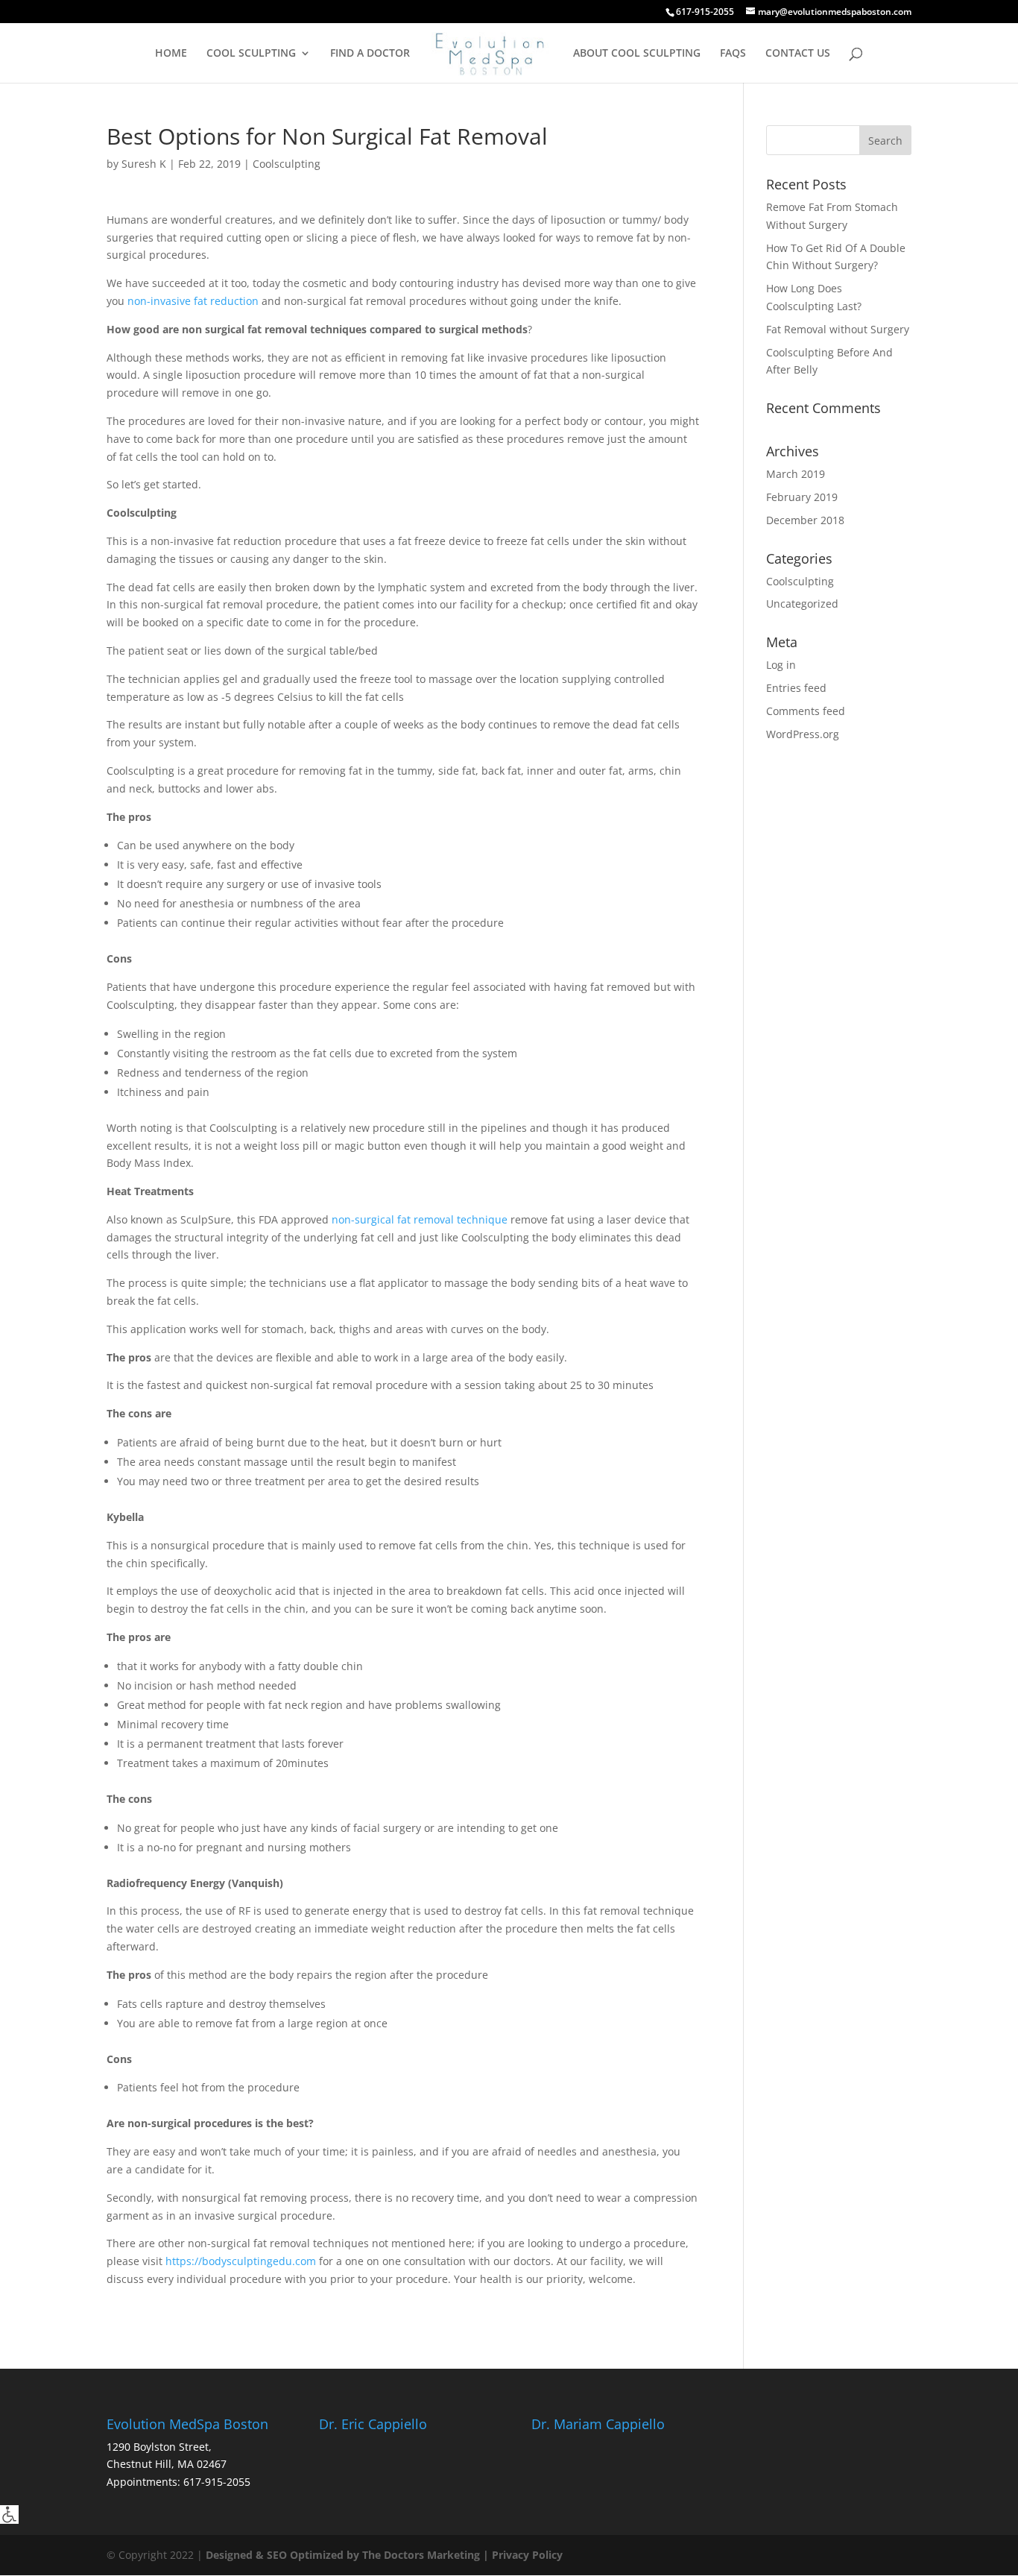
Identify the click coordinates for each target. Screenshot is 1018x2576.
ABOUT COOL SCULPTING (637, 54)
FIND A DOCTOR (370, 54)
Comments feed (806, 711)
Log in (781, 665)
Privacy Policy (527, 2555)
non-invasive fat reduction (193, 301)
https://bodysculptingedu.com (241, 2261)
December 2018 (805, 520)
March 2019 (796, 474)
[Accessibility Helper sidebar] (9, 2514)
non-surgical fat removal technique (420, 1219)
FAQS (733, 54)
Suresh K (144, 164)
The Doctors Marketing (421, 2555)
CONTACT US (798, 54)
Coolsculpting (287, 164)
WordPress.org (803, 734)
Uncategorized (802, 604)
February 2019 (802, 497)
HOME (171, 54)
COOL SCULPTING (251, 54)
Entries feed (796, 688)
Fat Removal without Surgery (838, 329)
